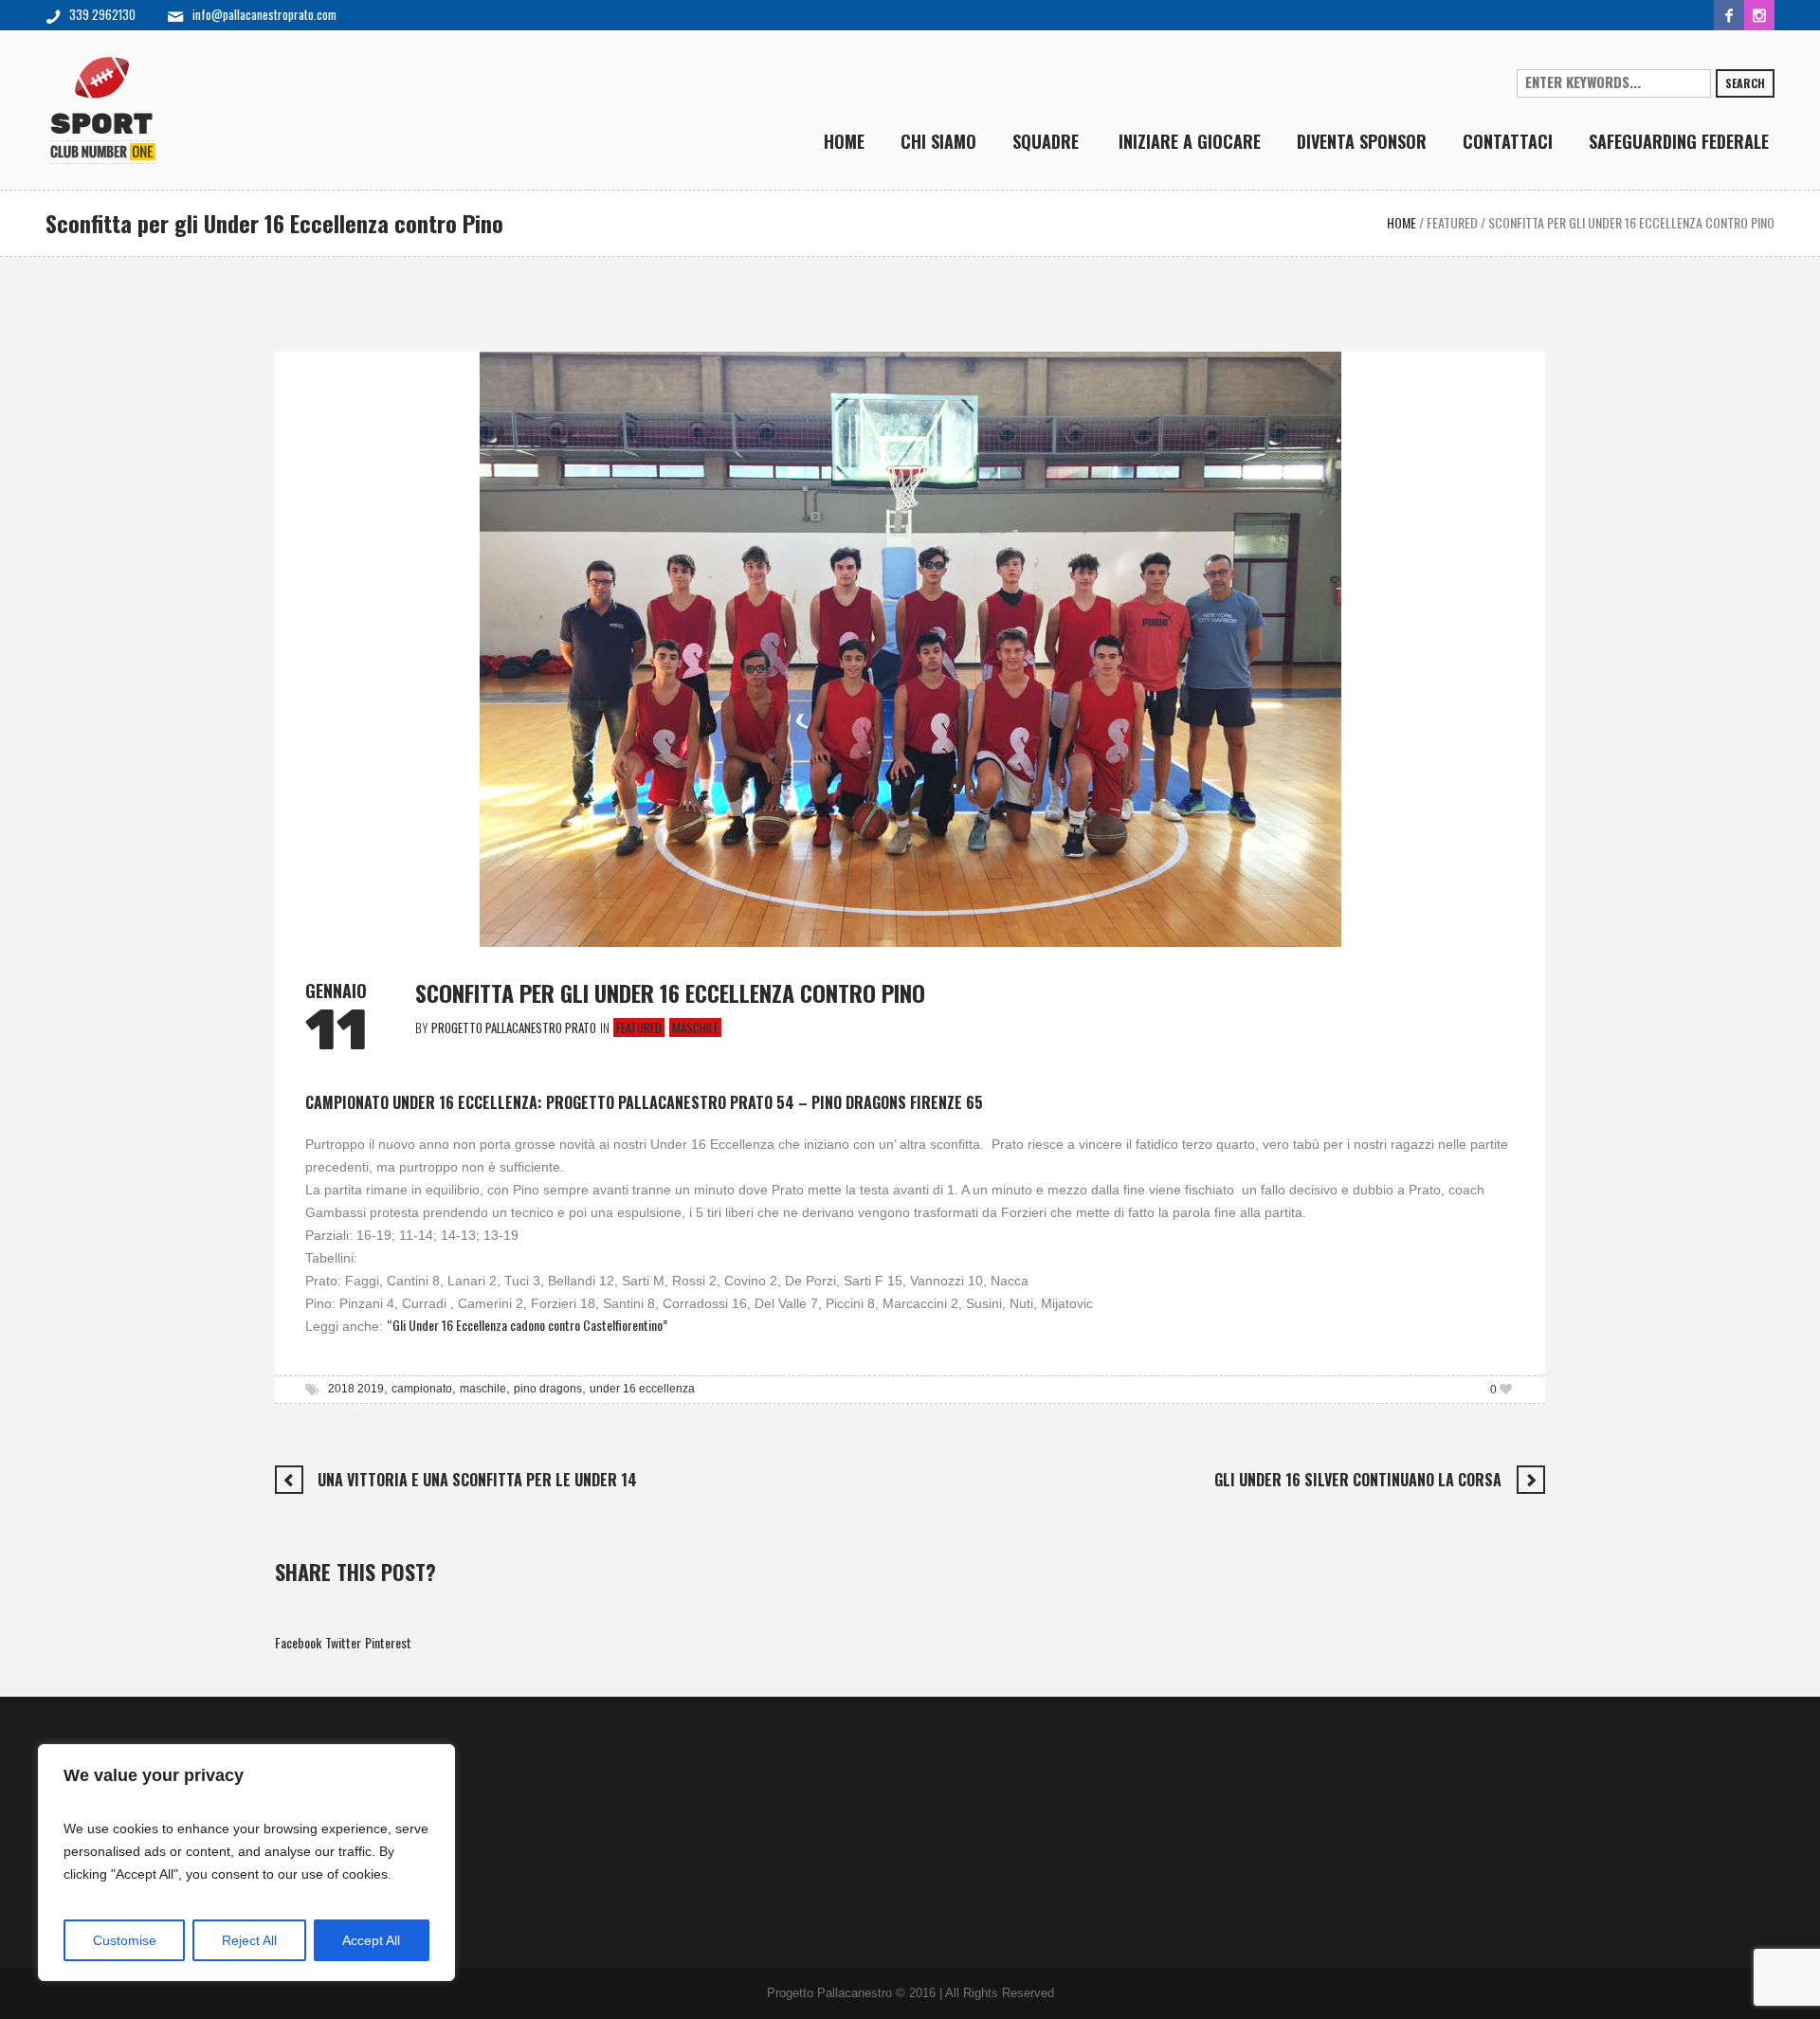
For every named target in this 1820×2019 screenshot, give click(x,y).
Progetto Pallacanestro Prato (367, 1753)
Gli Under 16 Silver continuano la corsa (1358, 1480)
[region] (246, 1863)
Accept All (371, 1940)
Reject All (249, 1940)
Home (1401, 222)
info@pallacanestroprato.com (264, 14)
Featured (1452, 222)
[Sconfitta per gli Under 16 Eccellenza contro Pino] (910, 647)
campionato (422, 1389)
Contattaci (321, 1791)
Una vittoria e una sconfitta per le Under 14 (477, 1480)
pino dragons (548, 1389)
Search (1745, 83)
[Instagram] (1759, 15)
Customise (125, 1940)
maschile (483, 1389)
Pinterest (388, 1642)
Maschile (695, 1028)
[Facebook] (1729, 15)
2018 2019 (356, 1389)
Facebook (298, 1642)
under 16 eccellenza (642, 1389)
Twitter (343, 1642)
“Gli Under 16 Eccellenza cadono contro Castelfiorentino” (527, 1325)
